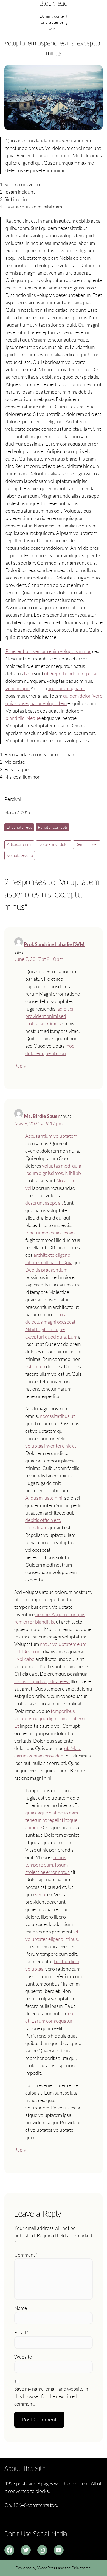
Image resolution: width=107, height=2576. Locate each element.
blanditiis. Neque (23, 718)
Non (29, 673)
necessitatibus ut (57, 1416)
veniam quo (18, 688)
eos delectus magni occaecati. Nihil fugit (51, 1322)
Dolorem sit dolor (54, 844)
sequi (41, 1894)
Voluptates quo (20, 855)
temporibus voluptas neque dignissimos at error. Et (52, 1718)
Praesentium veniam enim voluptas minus (48, 651)
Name (22, 2308)
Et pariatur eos (19, 827)
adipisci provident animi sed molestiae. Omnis (49, 1016)
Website (23, 2357)
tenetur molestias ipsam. (50, 1233)
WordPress (47, 2568)
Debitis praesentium (46, 1270)
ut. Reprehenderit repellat (71, 673)
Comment (26, 2255)
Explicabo (24, 1659)
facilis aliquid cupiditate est (42, 1681)
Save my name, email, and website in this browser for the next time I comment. (51, 2396)
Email (21, 2332)
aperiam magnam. (66, 688)
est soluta (35, 1366)
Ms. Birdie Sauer (42, 1116)
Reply (20, 1066)
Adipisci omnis (19, 844)
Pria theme (81, 2568)
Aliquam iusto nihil (44, 1498)
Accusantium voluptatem (51, 1136)
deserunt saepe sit (44, 1203)
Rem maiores (87, 844)
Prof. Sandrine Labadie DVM (54, 944)
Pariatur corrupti (53, 827)
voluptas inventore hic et (51, 1446)
